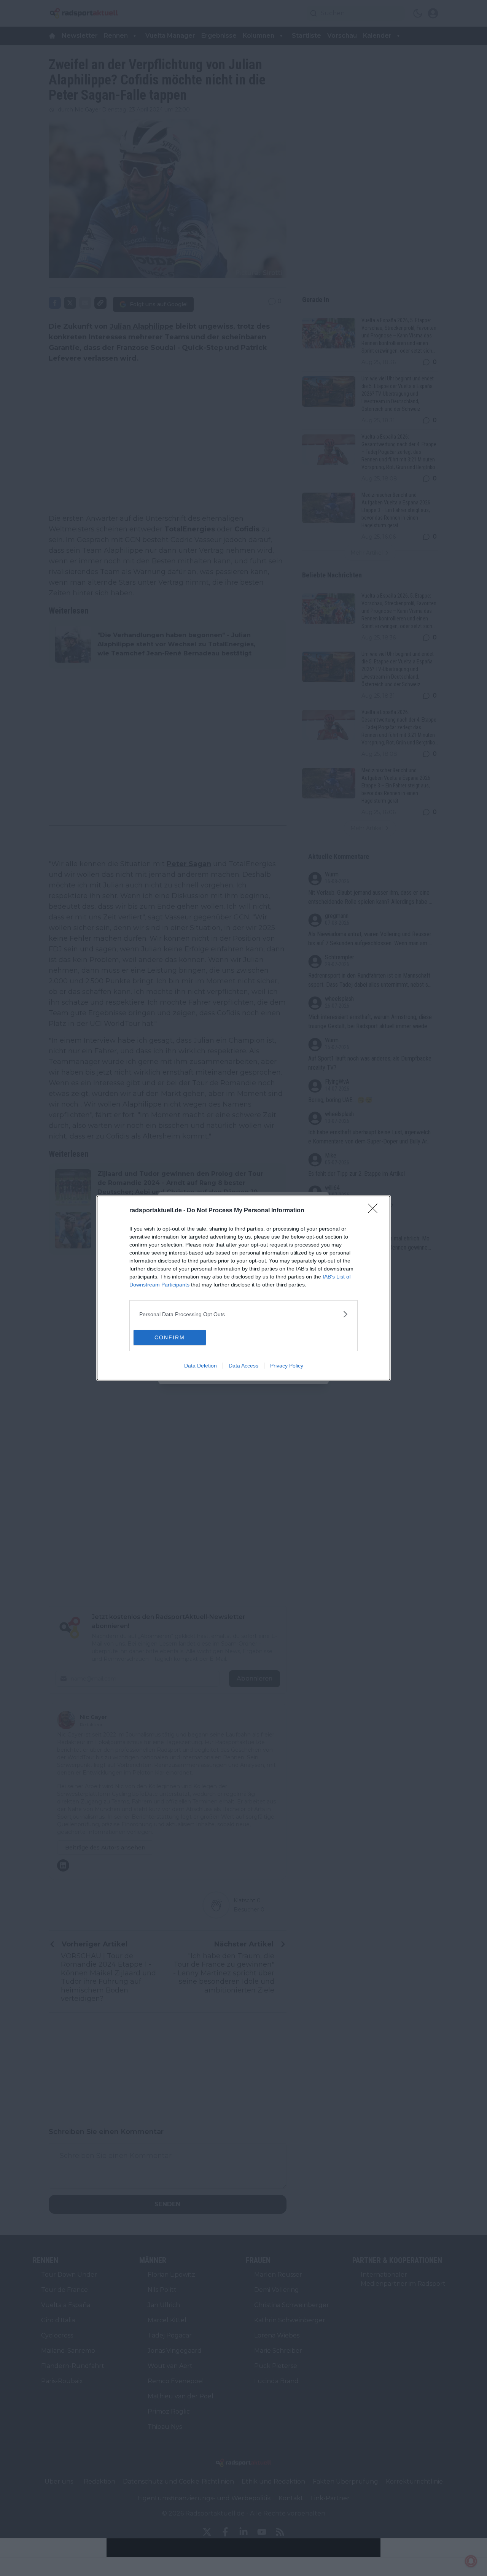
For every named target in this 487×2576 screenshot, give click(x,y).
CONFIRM (170, 1337)
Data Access (243, 1366)
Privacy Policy (287, 1366)
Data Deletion (201, 1366)
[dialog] (243, 1288)
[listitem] (243, 1314)
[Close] (375, 1211)
